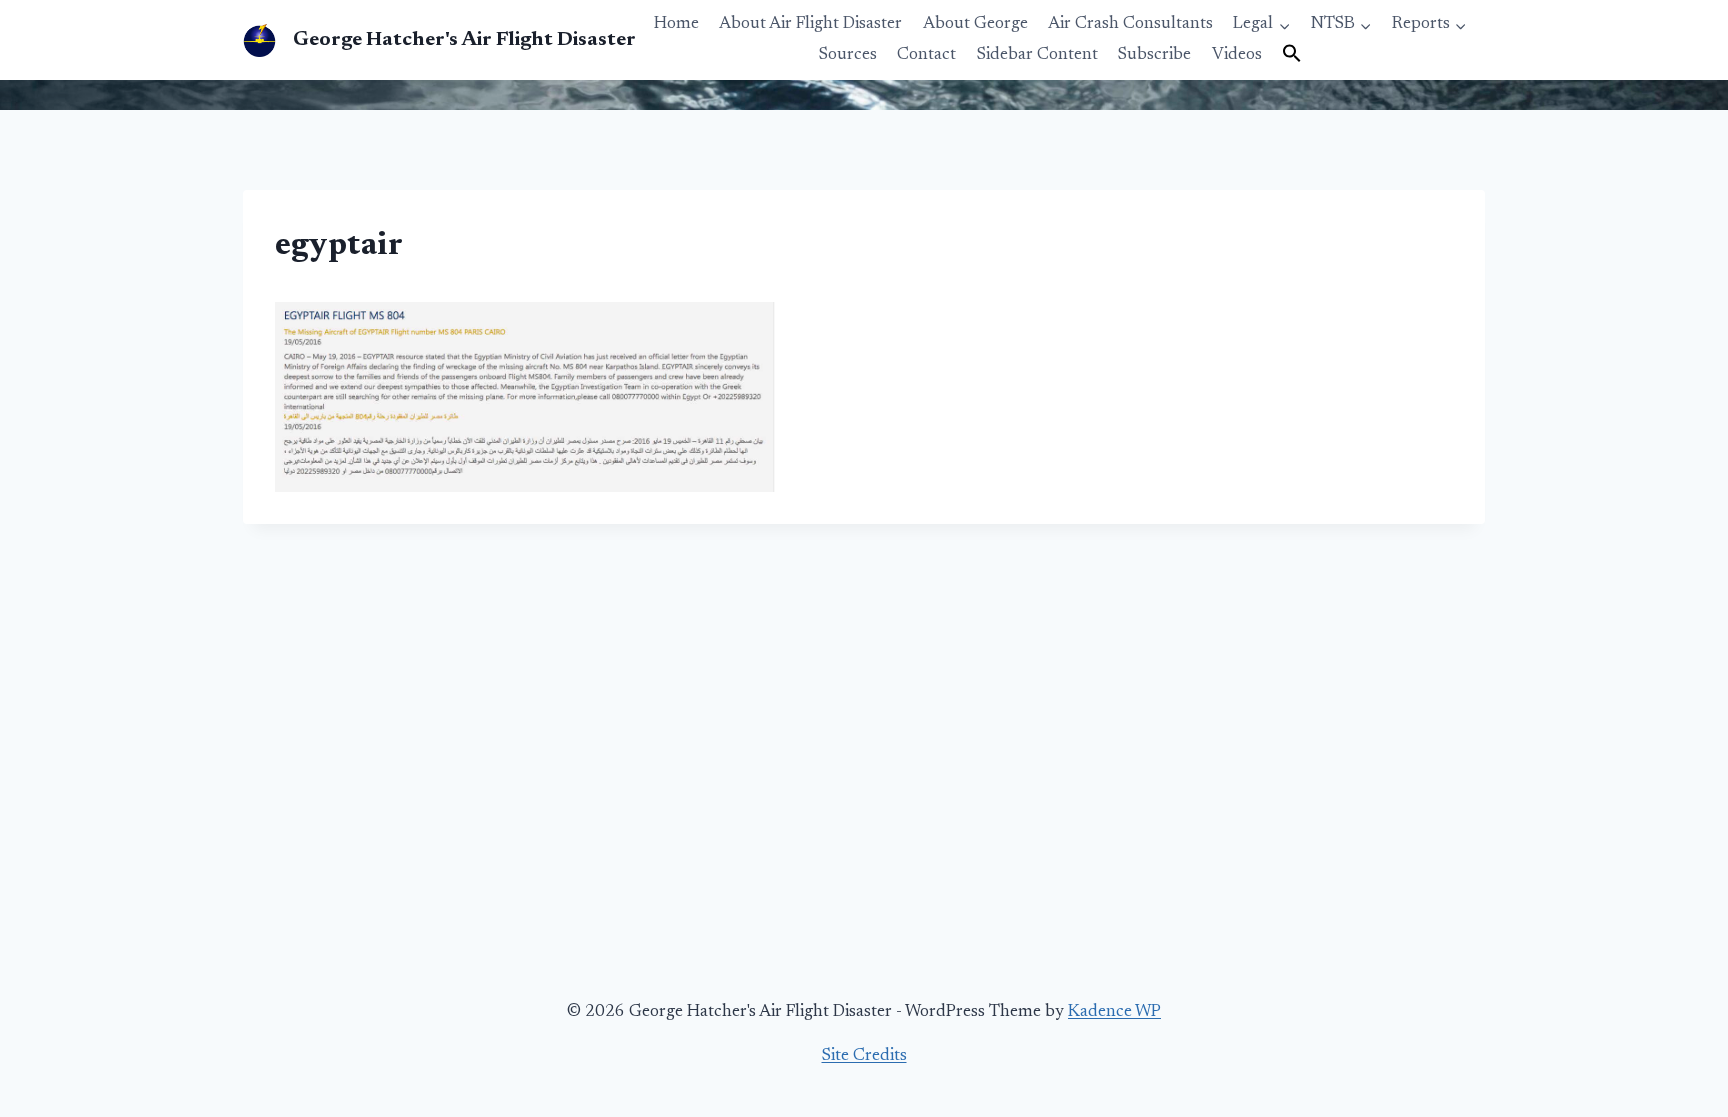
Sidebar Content (1037, 55)
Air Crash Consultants (1130, 24)
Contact (926, 55)
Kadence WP (1114, 1012)
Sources (848, 55)
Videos (1237, 55)
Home (676, 24)
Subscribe (1154, 55)
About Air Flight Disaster (810, 24)
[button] (1292, 55)
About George (975, 24)
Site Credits (864, 1056)
